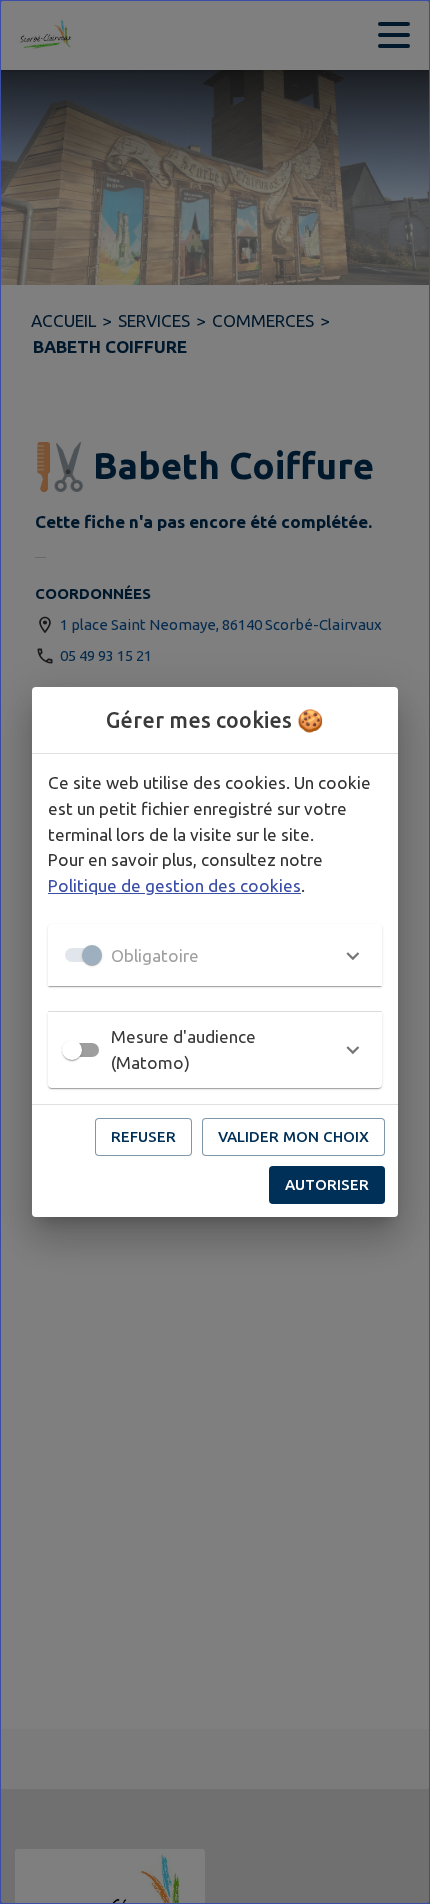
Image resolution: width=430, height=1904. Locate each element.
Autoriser (327, 1184)
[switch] (72, 1050)
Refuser (143, 1136)
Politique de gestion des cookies (174, 885)
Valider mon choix (293, 1136)
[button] (215, 955)
